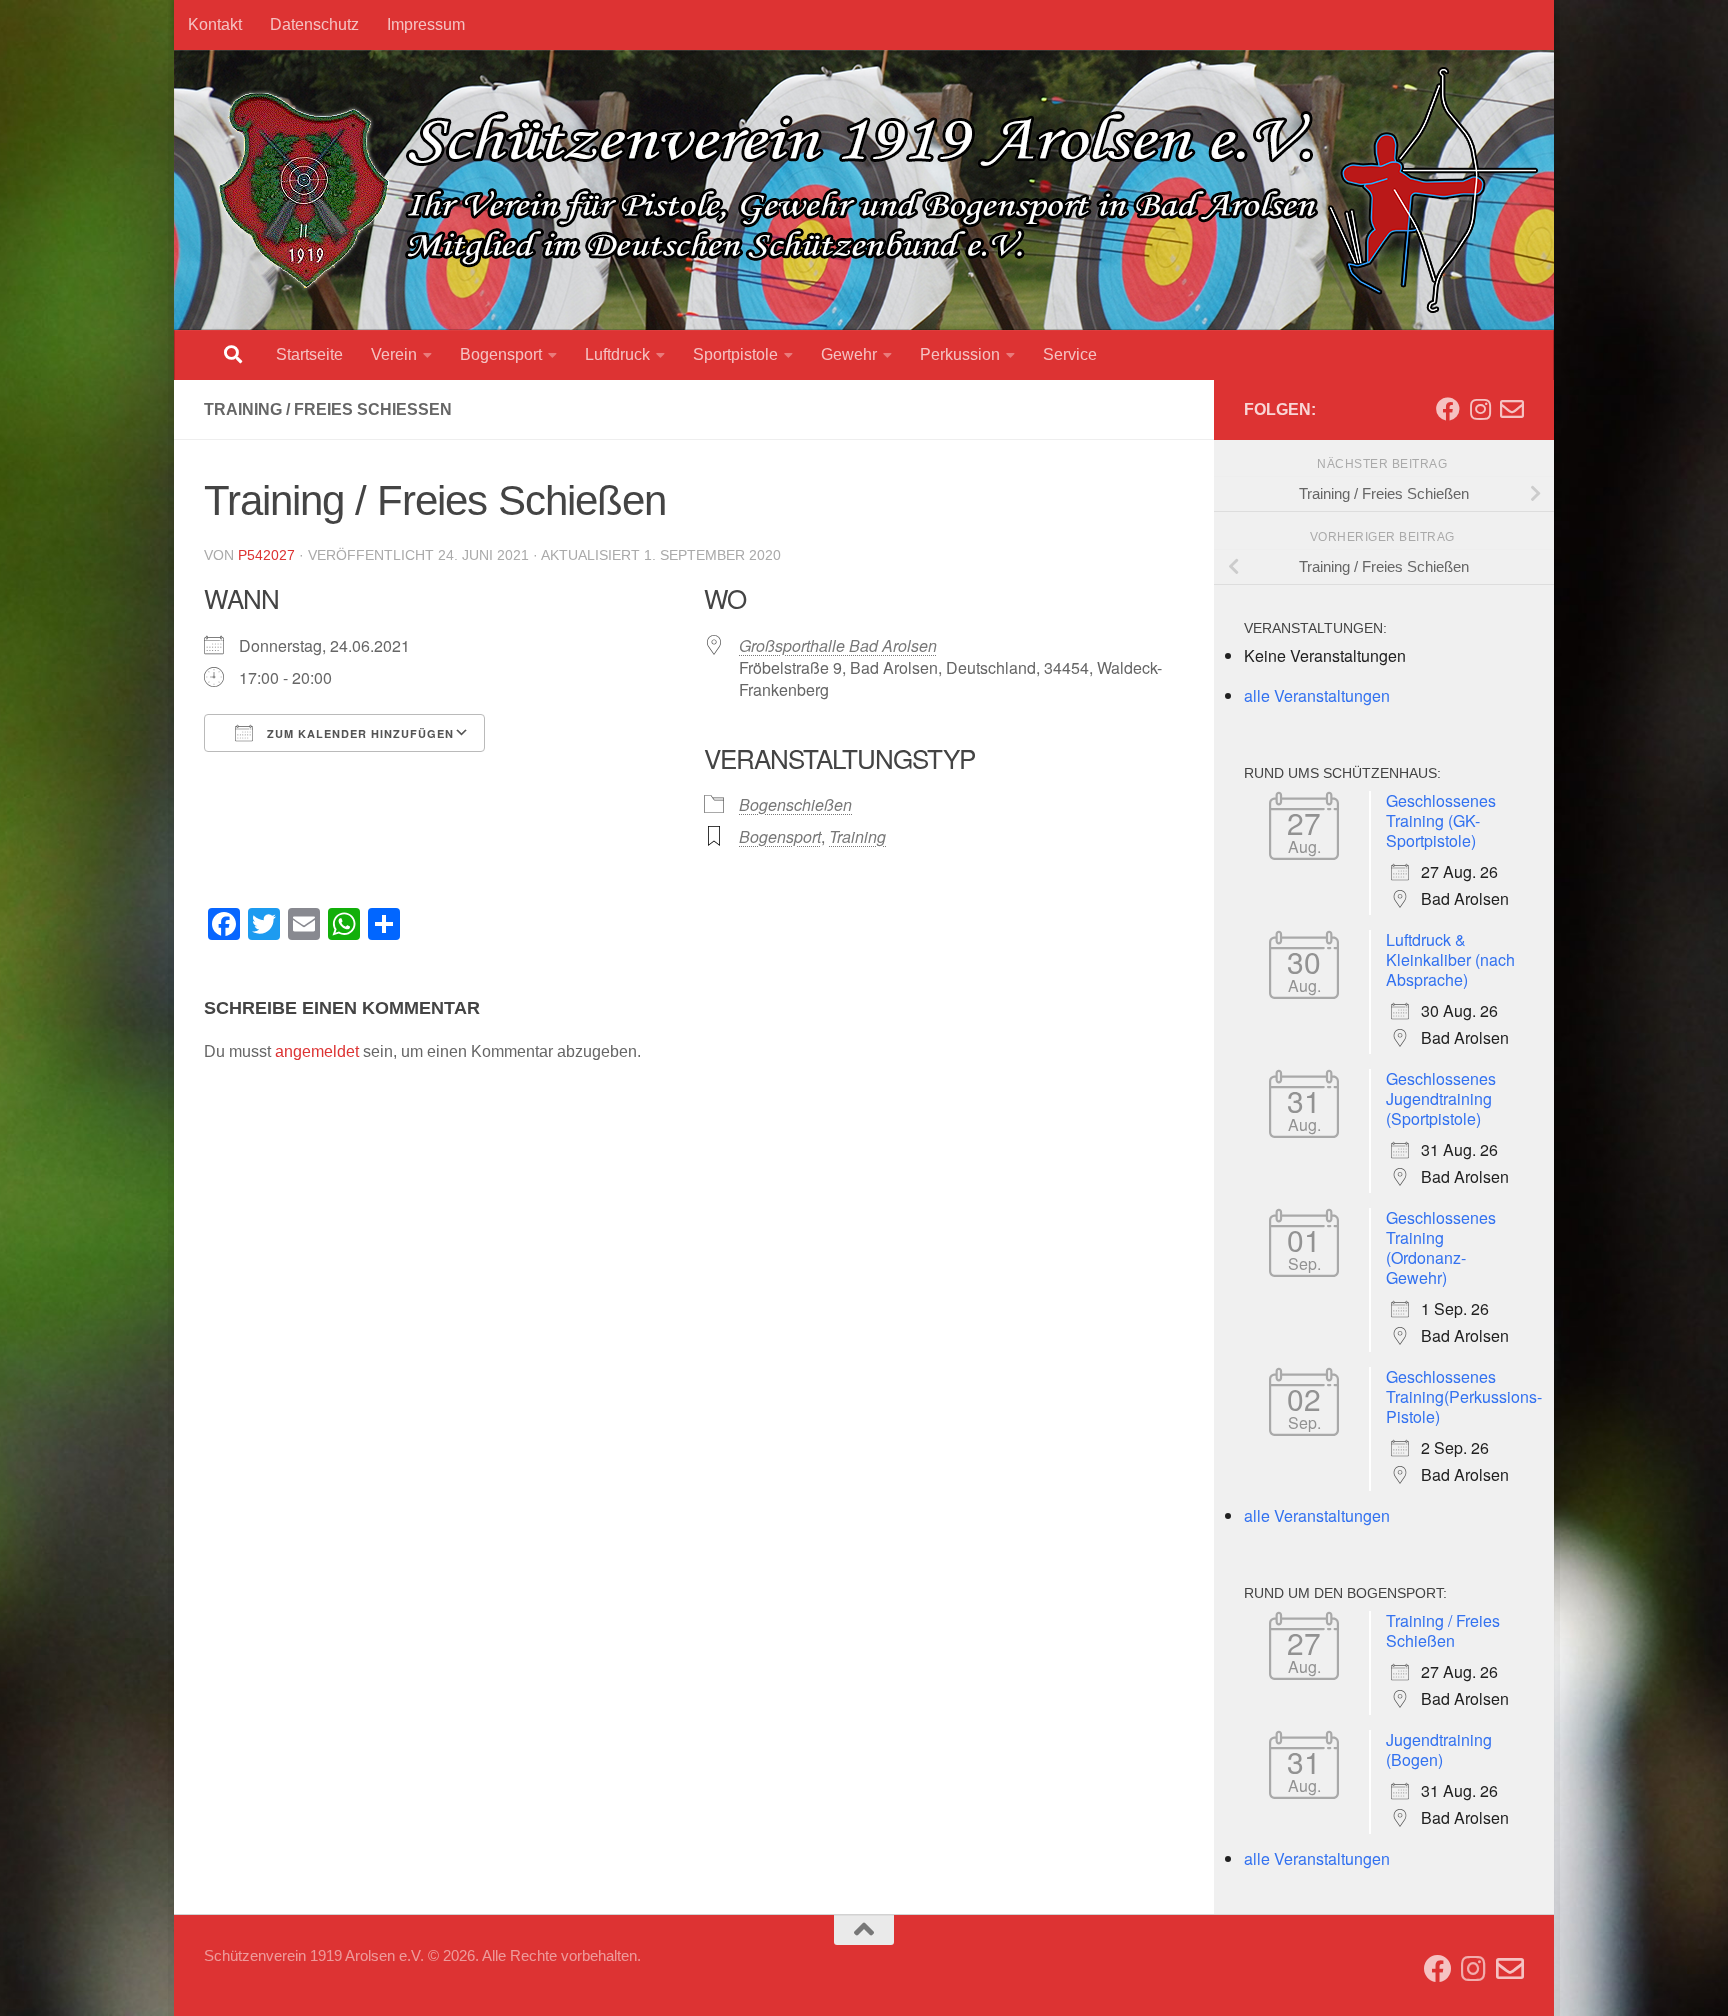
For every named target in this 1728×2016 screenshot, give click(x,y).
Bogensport (501, 354)
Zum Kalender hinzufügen (358, 733)
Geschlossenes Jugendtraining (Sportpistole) (1441, 1098)
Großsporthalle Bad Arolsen (838, 645)
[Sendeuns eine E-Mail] (1512, 409)
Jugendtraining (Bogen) (1439, 1749)
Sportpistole (735, 354)
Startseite (309, 354)
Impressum (426, 24)
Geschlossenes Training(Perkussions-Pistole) (1464, 1396)
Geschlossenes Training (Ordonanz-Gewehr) (1441, 1247)
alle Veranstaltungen (1317, 695)
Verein (394, 354)
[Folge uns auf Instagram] (1480, 409)
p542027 (266, 555)
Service (1070, 354)
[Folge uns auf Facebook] (1448, 409)
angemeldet (317, 1051)
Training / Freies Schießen (1443, 1630)
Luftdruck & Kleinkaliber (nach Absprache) (1450, 959)
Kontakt (215, 24)
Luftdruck (617, 354)
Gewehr (849, 354)
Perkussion (960, 354)
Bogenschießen (795, 804)
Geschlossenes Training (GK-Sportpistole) (1441, 820)
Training (857, 836)
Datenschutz (314, 24)
